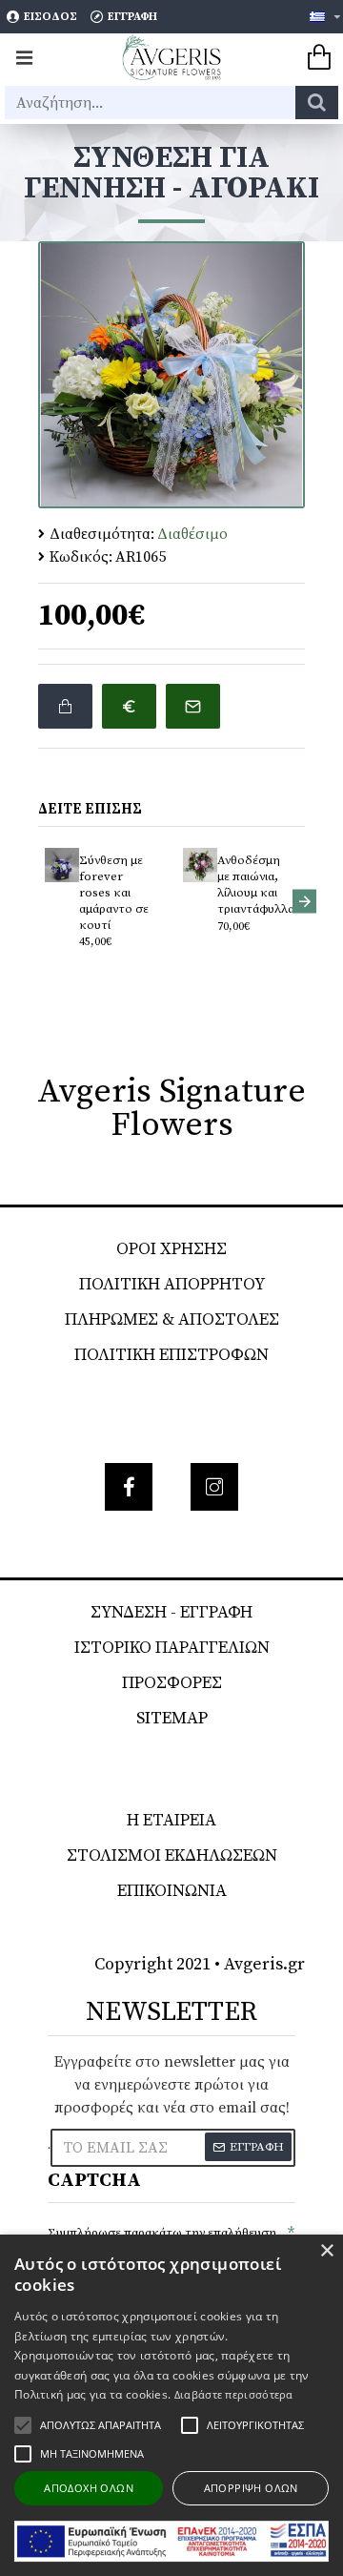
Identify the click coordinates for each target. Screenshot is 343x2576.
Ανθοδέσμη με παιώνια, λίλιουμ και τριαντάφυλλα (255, 885)
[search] (317, 103)
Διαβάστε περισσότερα (234, 2394)
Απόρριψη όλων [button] (251, 2488)
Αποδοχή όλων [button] (89, 2488)
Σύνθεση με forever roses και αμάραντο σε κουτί (114, 893)
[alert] (171, 2405)
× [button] (326, 2251)
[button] (39, 901)
